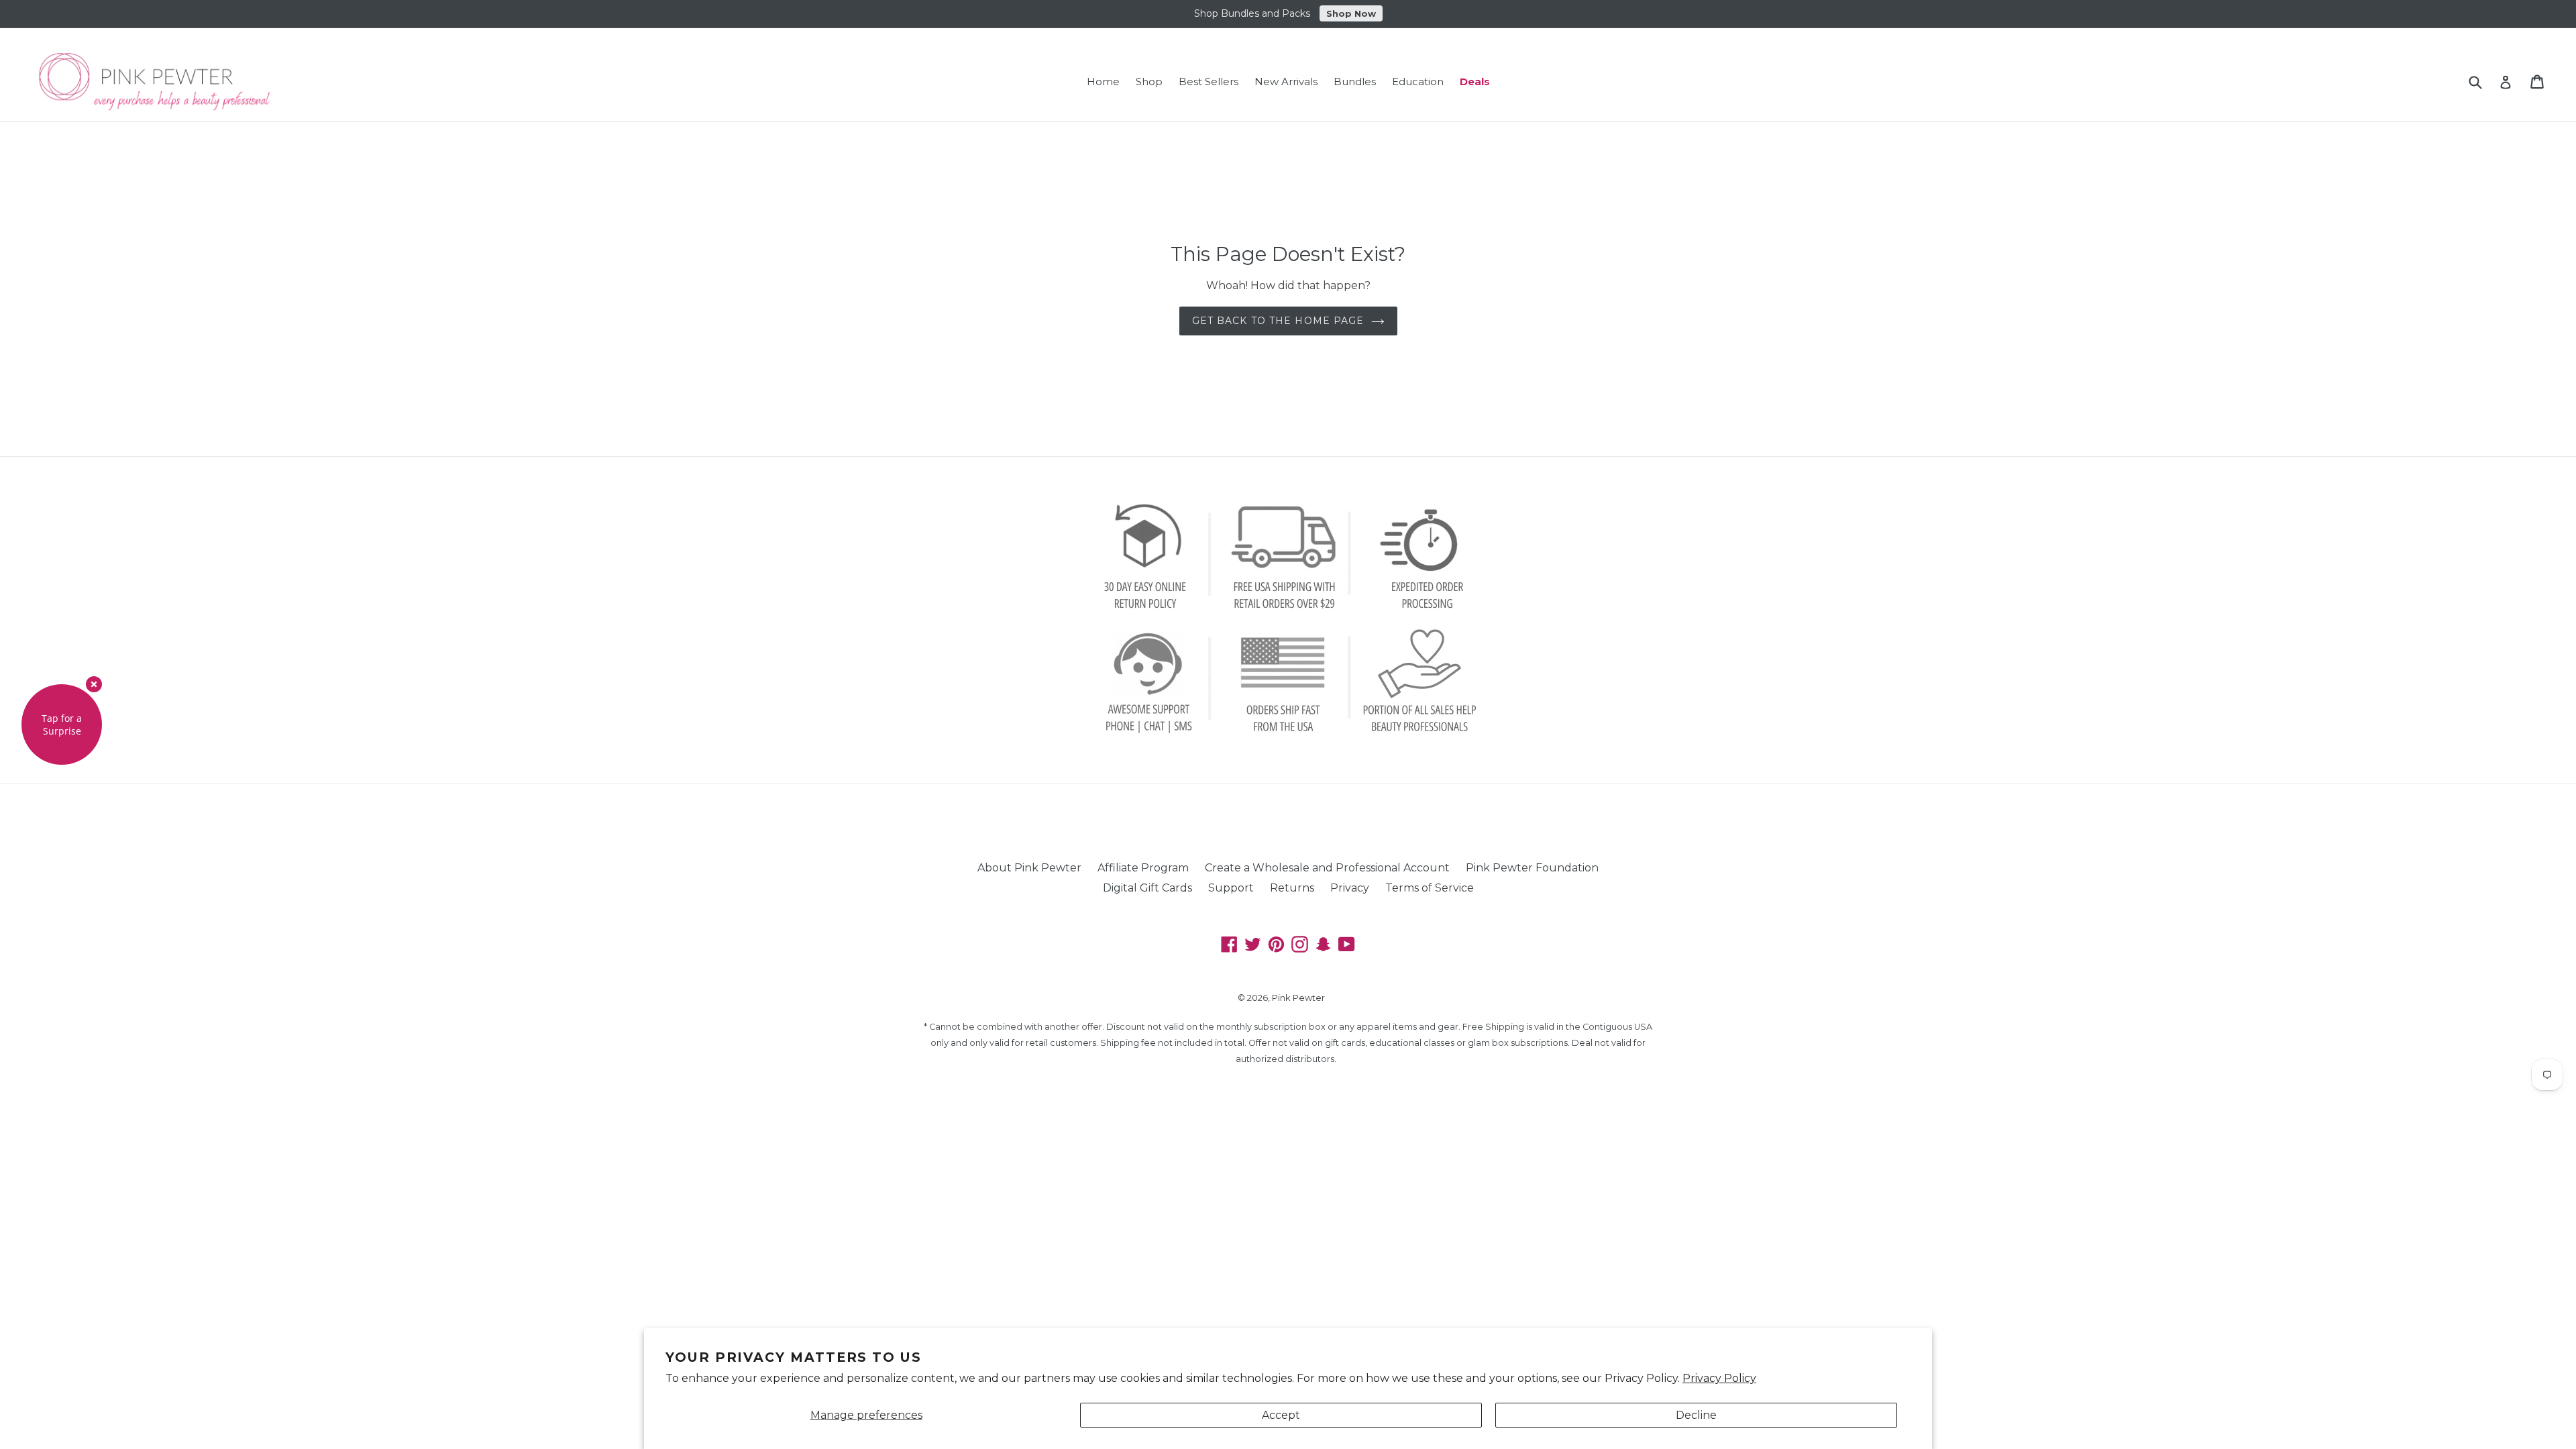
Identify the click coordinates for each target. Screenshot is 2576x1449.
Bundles (1355, 82)
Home (1103, 82)
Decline (1696, 1415)
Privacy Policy (1719, 1378)
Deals (1475, 82)
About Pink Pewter (1029, 868)
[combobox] (2484, 82)
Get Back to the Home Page (1278, 321)
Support (1231, 888)
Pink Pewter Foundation (1532, 868)
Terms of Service (1430, 888)
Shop (1149, 82)
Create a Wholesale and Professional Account (1327, 868)
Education (1418, 82)
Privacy (1350, 888)
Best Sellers (1209, 82)
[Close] (94, 684)
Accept (1281, 1415)
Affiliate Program (1143, 868)
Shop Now (1351, 13)
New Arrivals (1286, 82)
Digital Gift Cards (1147, 888)
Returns (1292, 888)
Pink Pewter (1298, 998)
